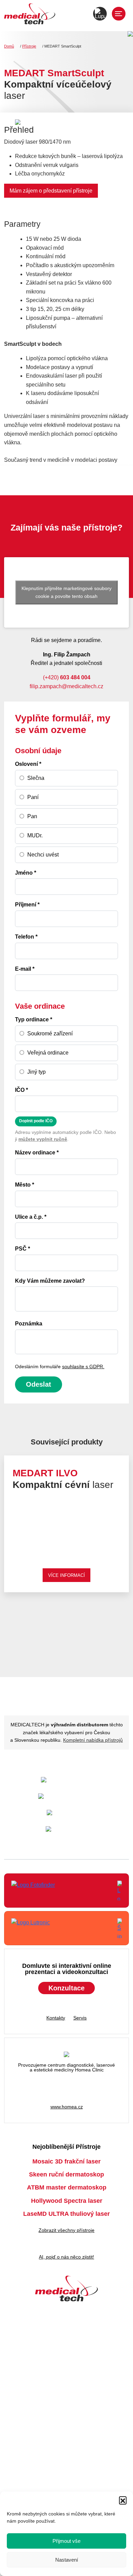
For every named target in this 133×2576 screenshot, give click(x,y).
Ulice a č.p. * (31, 1217)
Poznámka (29, 1324)
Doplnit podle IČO (36, 1121)
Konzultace (66, 1988)
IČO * (21, 1090)
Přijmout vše (66, 2541)
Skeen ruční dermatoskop (66, 2174)
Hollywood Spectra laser (67, 2201)
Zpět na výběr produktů (86, 1632)
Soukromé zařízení (50, 1034)
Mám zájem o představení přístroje (51, 191)
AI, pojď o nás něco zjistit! (66, 2257)
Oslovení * (28, 764)
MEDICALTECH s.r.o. (30, 15)
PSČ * (23, 1249)
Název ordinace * (37, 1153)
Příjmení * (27, 905)
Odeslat (39, 1384)
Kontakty (56, 2018)
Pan (32, 816)
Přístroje (29, 46)
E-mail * (25, 969)
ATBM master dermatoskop (67, 2187)
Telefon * (26, 937)
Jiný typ (36, 1072)
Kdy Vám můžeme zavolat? (50, 1281)
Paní (33, 797)
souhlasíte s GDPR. (83, 1367)
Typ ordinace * (34, 1019)
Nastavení (67, 2560)
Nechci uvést (43, 855)
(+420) (67, 677)
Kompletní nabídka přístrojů (93, 1740)
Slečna (36, 778)
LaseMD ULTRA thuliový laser (66, 2214)
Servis (80, 2018)
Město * (25, 1185)
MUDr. (35, 835)
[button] (123, 2500)
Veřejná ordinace (48, 1053)
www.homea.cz (67, 2107)
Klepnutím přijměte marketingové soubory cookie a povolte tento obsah (66, 592)
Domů (9, 46)
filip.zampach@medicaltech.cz (66, 686)
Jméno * (26, 873)
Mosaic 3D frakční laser (66, 2161)
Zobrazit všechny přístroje (66, 2230)
